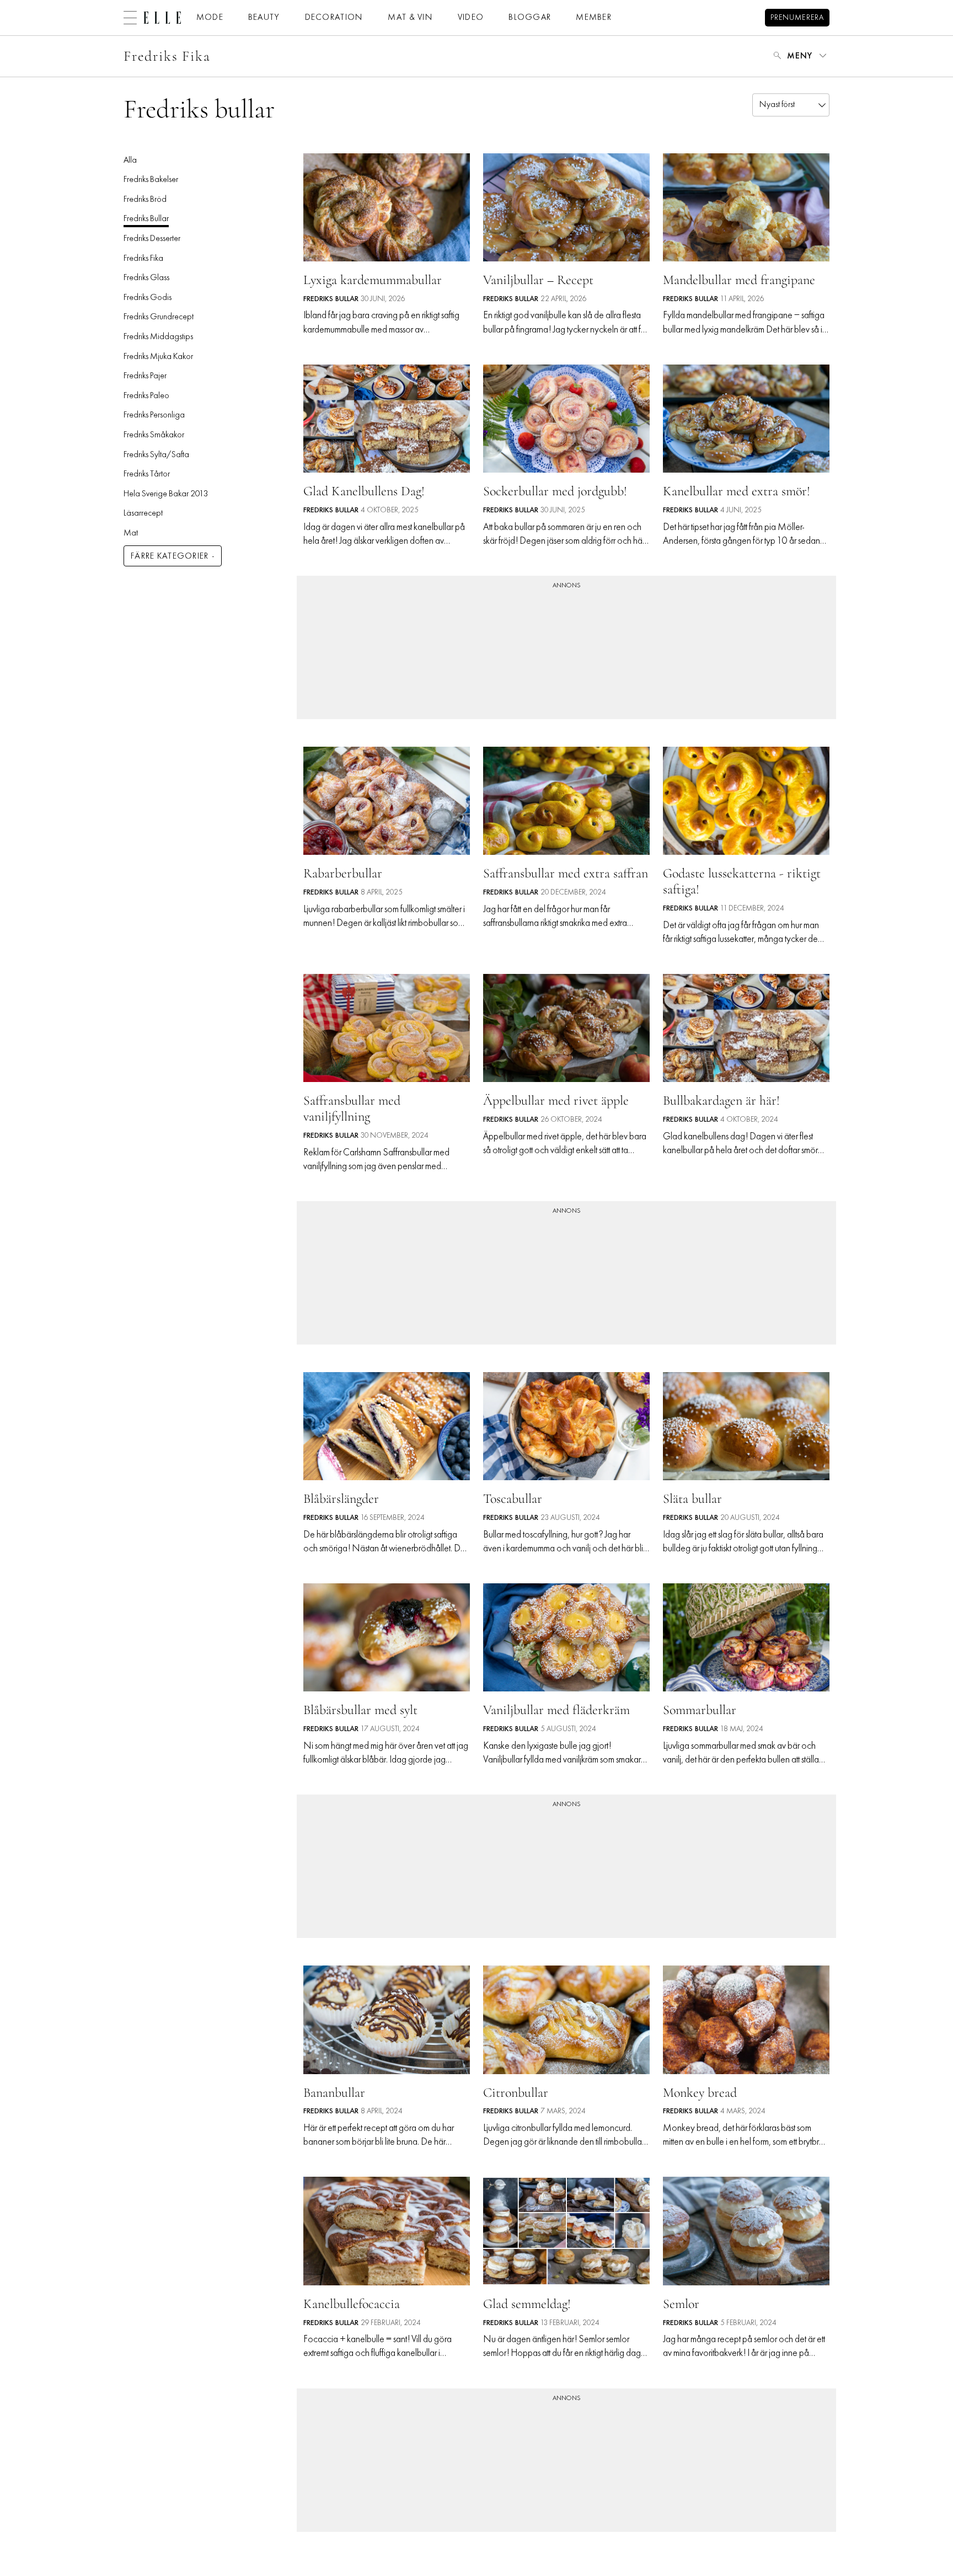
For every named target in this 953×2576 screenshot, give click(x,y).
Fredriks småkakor (154, 435)
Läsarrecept (143, 513)
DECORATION (334, 18)
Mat (131, 533)
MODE (210, 18)
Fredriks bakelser (151, 180)
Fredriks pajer (145, 376)
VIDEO (471, 18)
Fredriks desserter (152, 239)
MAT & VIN (410, 18)
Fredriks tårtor (147, 474)
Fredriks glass (146, 278)
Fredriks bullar (146, 219)
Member (594, 18)
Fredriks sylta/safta (156, 455)
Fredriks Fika (167, 56)
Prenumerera (797, 18)
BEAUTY (264, 18)
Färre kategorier (170, 556)
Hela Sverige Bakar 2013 (166, 494)
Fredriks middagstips (158, 337)
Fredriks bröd (145, 200)
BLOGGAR (530, 18)
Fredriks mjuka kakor (158, 357)
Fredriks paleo (146, 396)
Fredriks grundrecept (159, 317)
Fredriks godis (148, 298)
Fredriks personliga (154, 415)
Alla (130, 160)
